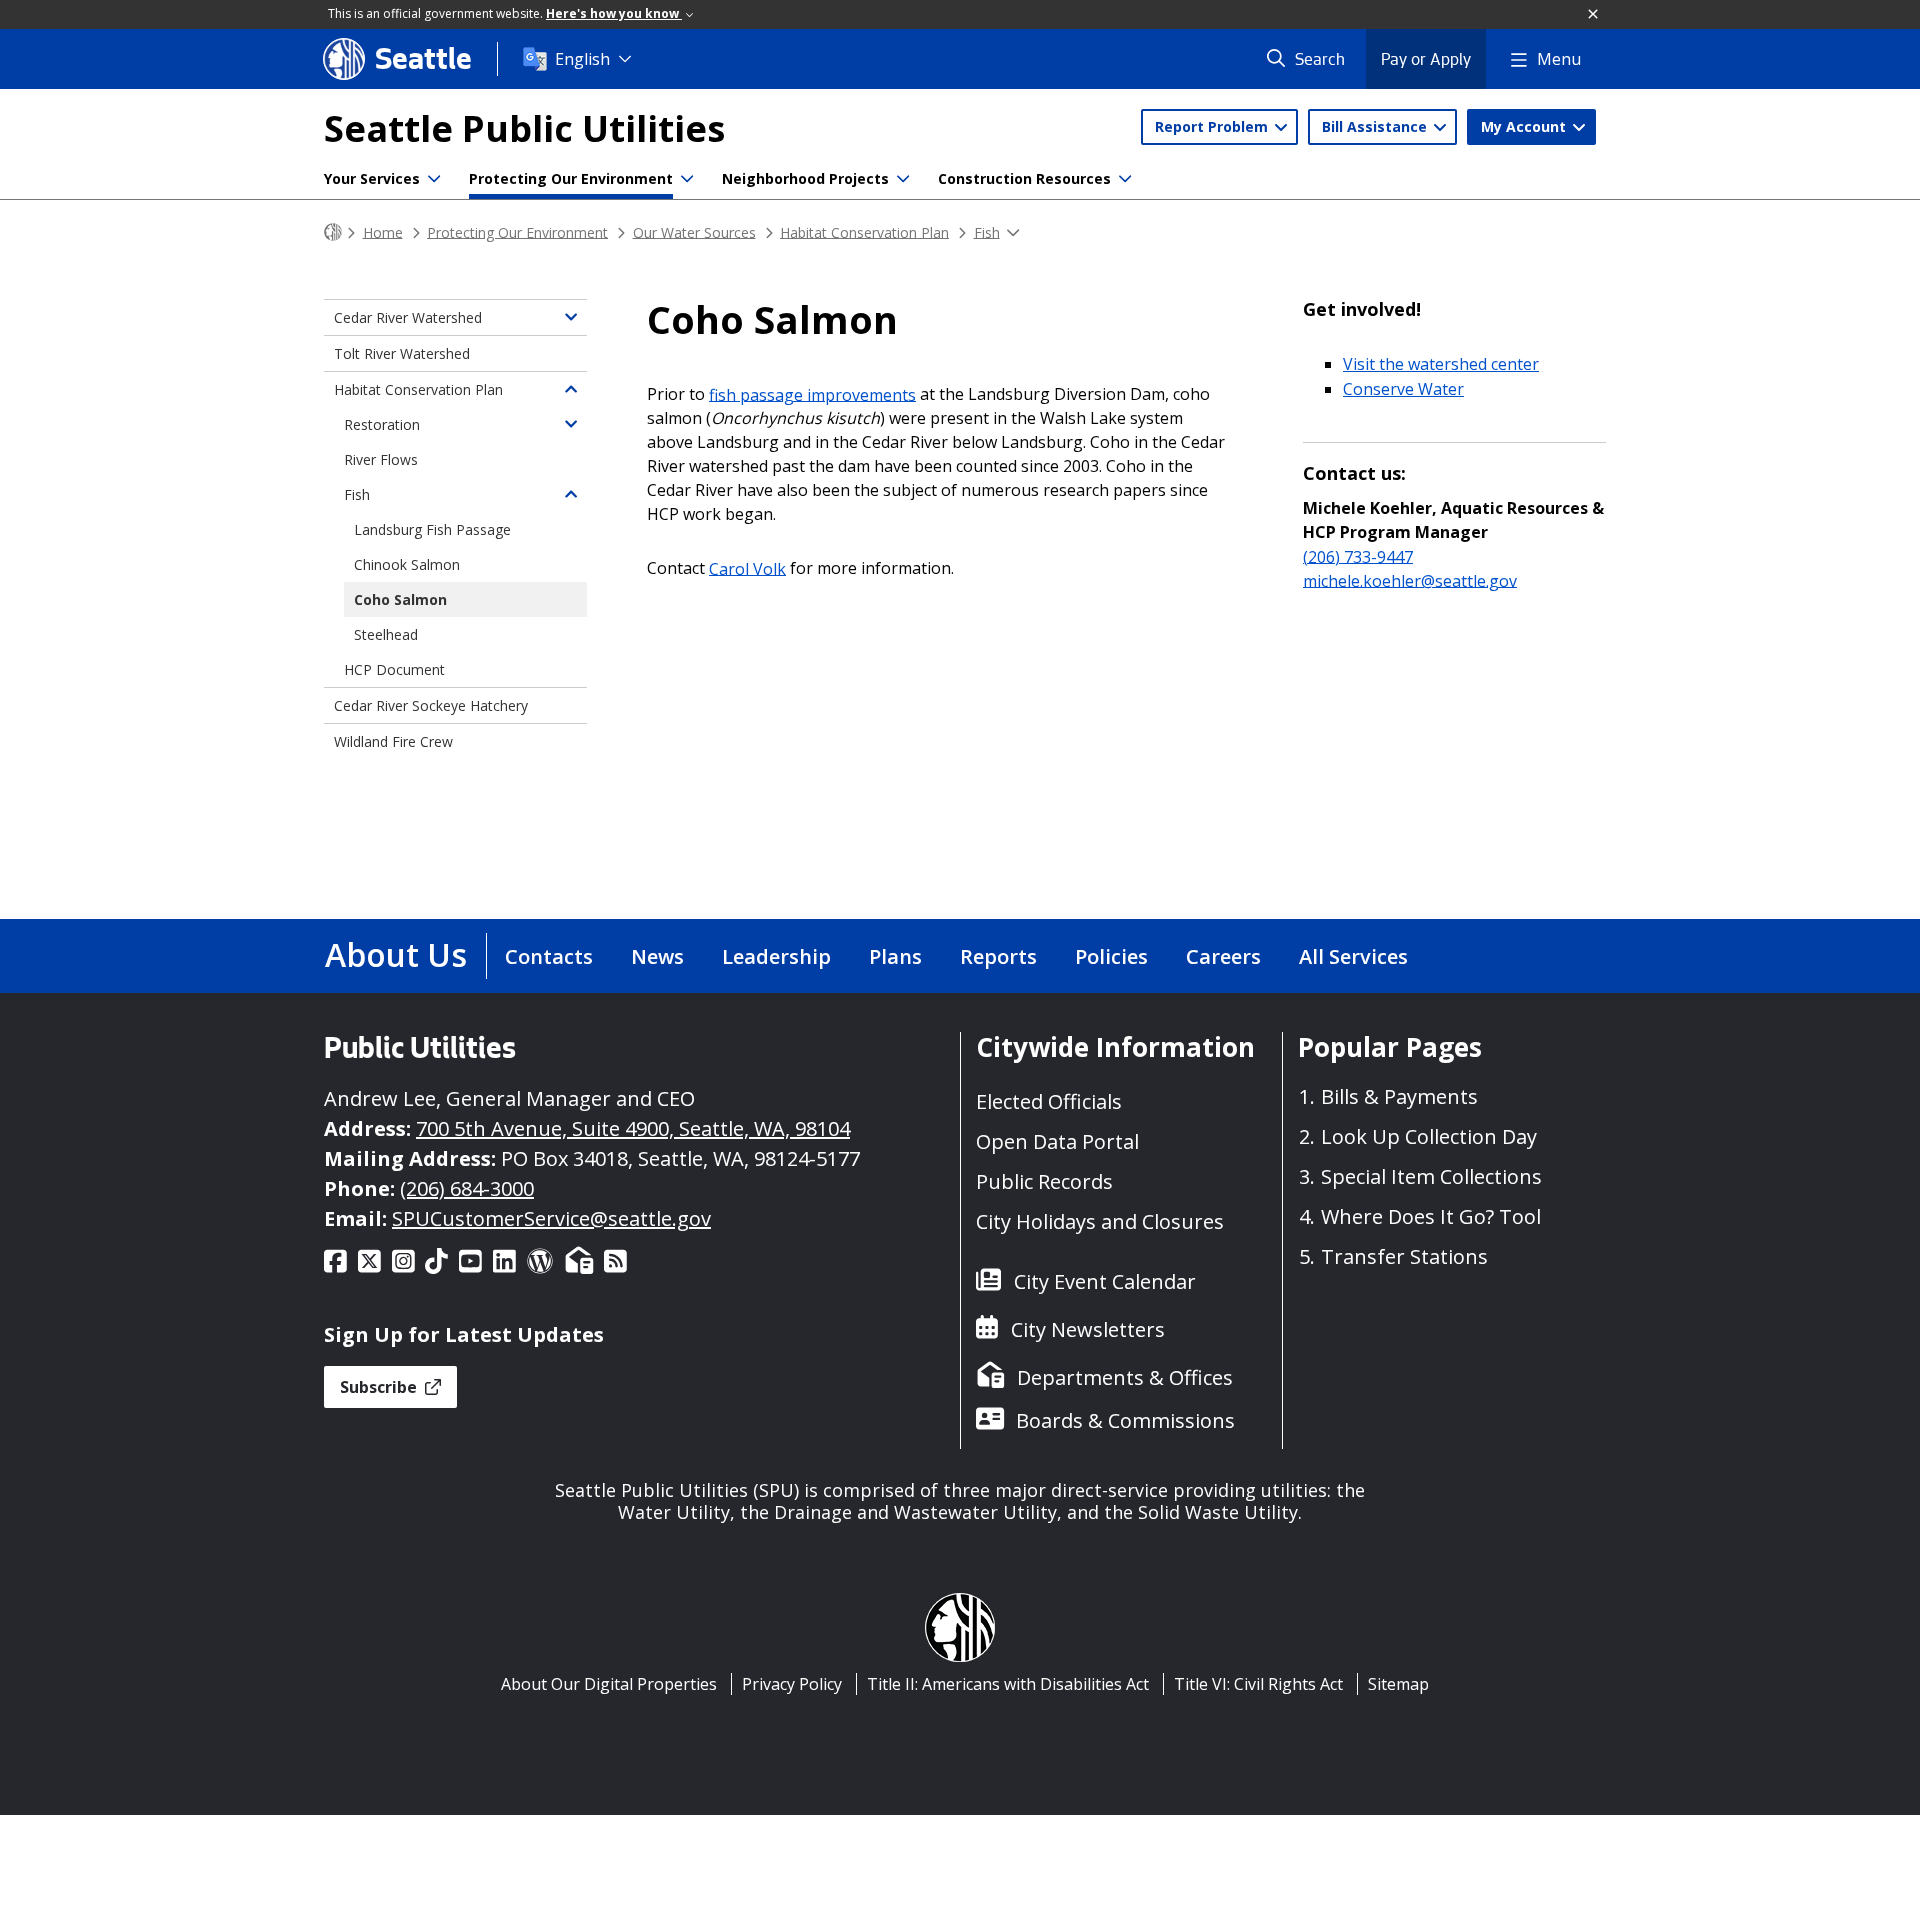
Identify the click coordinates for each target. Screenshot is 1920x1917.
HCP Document (394, 669)
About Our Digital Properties (609, 1684)
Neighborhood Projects (805, 178)
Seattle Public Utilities (524, 128)
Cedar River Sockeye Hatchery (431, 705)
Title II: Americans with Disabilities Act (1008, 1684)
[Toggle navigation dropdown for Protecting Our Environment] (687, 179)
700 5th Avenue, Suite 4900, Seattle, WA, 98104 (633, 1128)
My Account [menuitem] (1525, 126)
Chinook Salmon (407, 564)
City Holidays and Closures (1100, 1221)
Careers (1223, 956)
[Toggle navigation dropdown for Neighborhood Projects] (903, 179)
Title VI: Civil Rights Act (1258, 1684)
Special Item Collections (1431, 1176)
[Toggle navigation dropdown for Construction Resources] (1125, 179)
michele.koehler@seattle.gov (1410, 580)
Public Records (1044, 1181)
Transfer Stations (1404, 1256)
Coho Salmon (400, 599)
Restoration (382, 424)
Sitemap (1398, 1684)
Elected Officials (1049, 1101)
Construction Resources (1024, 178)
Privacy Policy (792, 1684)
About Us (396, 954)
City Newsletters (1088, 1329)
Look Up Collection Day (1429, 1136)
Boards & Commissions (1125, 1420)
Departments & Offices (1125, 1377)
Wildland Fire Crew (393, 741)
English (582, 59)
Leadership (776, 956)
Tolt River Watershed (402, 353)
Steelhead (386, 634)
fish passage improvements (812, 394)
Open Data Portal (1057, 1141)
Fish (987, 231)
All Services (1353, 956)
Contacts (549, 956)
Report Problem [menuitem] (1213, 126)
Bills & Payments (1399, 1096)
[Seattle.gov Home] (333, 232)
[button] (1594, 15)
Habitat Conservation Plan (864, 231)
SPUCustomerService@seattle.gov (551, 1218)
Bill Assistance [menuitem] (1376, 126)
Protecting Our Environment (571, 178)
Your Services (372, 178)
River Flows (381, 459)
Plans (895, 956)
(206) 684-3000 (467, 1188)
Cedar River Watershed (408, 317)
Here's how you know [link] (614, 13)
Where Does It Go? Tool (1431, 1216)
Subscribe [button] (380, 1387)
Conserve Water (1403, 389)
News (657, 956)
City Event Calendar (1105, 1281)
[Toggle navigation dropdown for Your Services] (434, 179)
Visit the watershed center (1441, 364)
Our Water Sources (694, 231)
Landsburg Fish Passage (432, 529)
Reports (998, 956)
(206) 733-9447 (1358, 556)
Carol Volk (747, 568)
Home (383, 231)
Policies (1111, 956)
